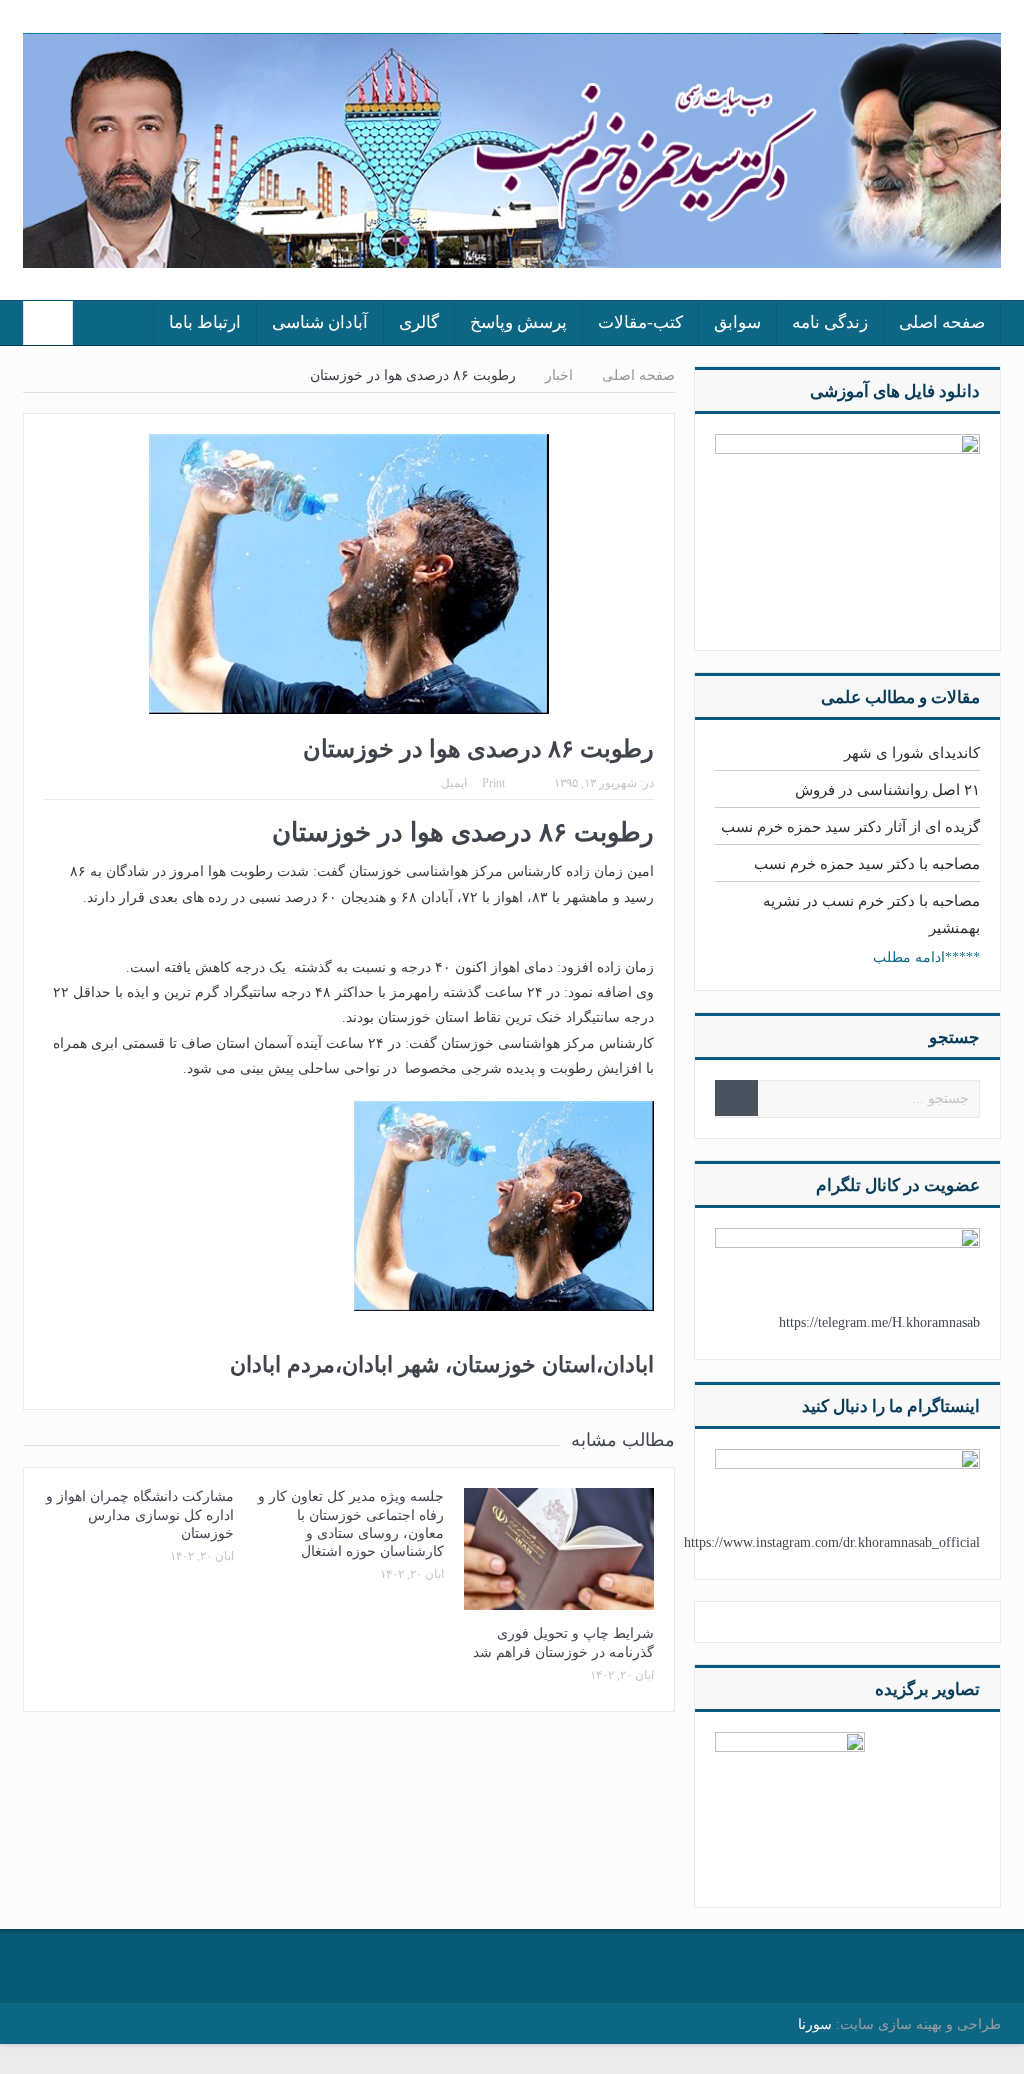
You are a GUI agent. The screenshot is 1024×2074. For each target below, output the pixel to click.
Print (493, 783)
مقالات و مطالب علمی (900, 697)
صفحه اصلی (942, 322)
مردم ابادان (282, 1364)
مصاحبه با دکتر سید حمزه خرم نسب (867, 864)
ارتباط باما (205, 322)
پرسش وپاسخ (518, 322)
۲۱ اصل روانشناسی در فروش (887, 790)
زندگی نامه (830, 322)
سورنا (815, 2024)
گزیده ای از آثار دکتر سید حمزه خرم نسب (850, 827)
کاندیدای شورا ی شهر (912, 753)
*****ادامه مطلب (926, 957)
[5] (790, 1805)
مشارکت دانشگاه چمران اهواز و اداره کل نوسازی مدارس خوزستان (140, 1514)
